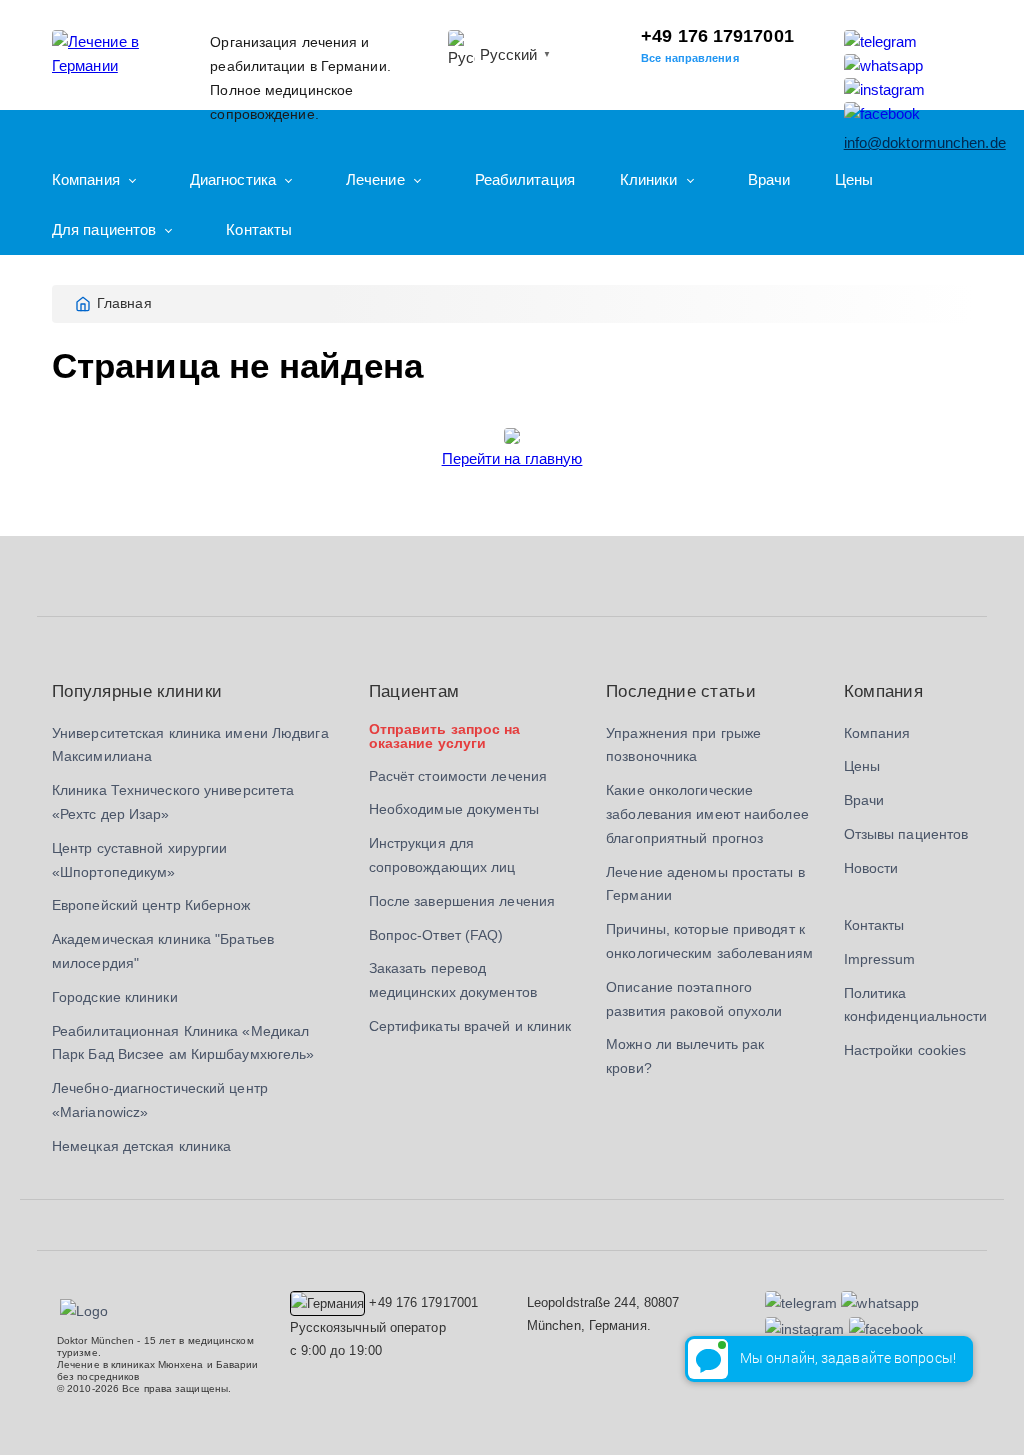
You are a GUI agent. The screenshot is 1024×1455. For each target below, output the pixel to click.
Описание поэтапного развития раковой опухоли (694, 999)
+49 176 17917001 (717, 36)
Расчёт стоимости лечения (458, 776)
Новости (871, 868)
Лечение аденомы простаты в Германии (705, 884)
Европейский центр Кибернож (151, 905)
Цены (854, 179)
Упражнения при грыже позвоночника (683, 745)
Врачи (769, 179)
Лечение (375, 179)
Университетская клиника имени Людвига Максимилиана (190, 745)
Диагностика (233, 179)
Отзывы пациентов (906, 834)
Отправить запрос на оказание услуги (445, 736)
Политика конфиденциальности (916, 1005)
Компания (86, 179)
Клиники (649, 179)
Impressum (880, 959)
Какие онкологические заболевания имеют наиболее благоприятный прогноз (707, 814)
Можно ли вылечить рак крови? (685, 1056)
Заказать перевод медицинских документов (453, 980)
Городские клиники (115, 997)
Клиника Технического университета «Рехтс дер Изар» (173, 802)
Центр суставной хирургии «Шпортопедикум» (139, 860)
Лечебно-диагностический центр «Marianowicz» (160, 1100)
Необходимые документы (454, 809)
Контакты (259, 229)
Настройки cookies (905, 1050)
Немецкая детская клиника (141, 1146)
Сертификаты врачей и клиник (470, 1026)
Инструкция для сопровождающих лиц (442, 855)
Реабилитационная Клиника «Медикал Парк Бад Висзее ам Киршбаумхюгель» (183, 1043)
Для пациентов (104, 229)
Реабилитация (525, 179)
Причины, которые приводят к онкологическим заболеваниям (709, 941)
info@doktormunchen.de (925, 142)
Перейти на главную (512, 458)
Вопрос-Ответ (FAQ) (436, 935)
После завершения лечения (462, 901)
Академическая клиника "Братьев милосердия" (163, 951)
